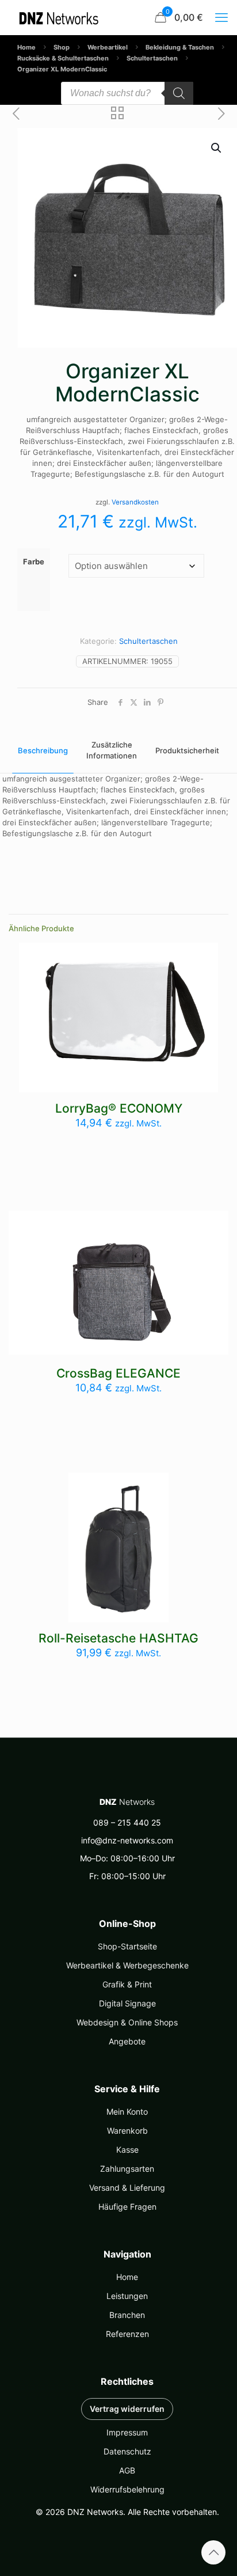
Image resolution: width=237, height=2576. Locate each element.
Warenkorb (127, 2131)
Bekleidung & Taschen (180, 47)
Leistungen (127, 2296)
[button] (217, 148)
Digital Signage (127, 2003)
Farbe (34, 562)
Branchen (127, 2315)
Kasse (127, 2150)
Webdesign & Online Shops (127, 2022)
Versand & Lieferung (127, 2188)
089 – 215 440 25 (127, 1822)
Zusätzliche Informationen (112, 750)
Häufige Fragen (127, 2207)
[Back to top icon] (213, 2552)
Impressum (127, 2432)
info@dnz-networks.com (127, 1840)
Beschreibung (43, 750)
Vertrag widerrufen (127, 2409)
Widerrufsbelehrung (127, 2489)
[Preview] (205, 973)
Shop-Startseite (127, 1946)
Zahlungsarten (127, 2169)
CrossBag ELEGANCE (118, 1373)
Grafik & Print (127, 1984)
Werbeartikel (108, 47)
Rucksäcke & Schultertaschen (63, 58)
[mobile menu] (221, 17)
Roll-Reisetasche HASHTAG (118, 1638)
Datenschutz (127, 2451)
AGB (127, 2470)
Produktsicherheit (187, 750)
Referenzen (127, 2334)
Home (26, 47)
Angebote (127, 2041)
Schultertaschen (152, 58)
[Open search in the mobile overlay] (127, 93)
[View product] (205, 956)
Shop (62, 47)
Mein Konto (127, 2112)
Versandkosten (135, 502)
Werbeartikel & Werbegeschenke (127, 1965)
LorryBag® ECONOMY (119, 1108)
